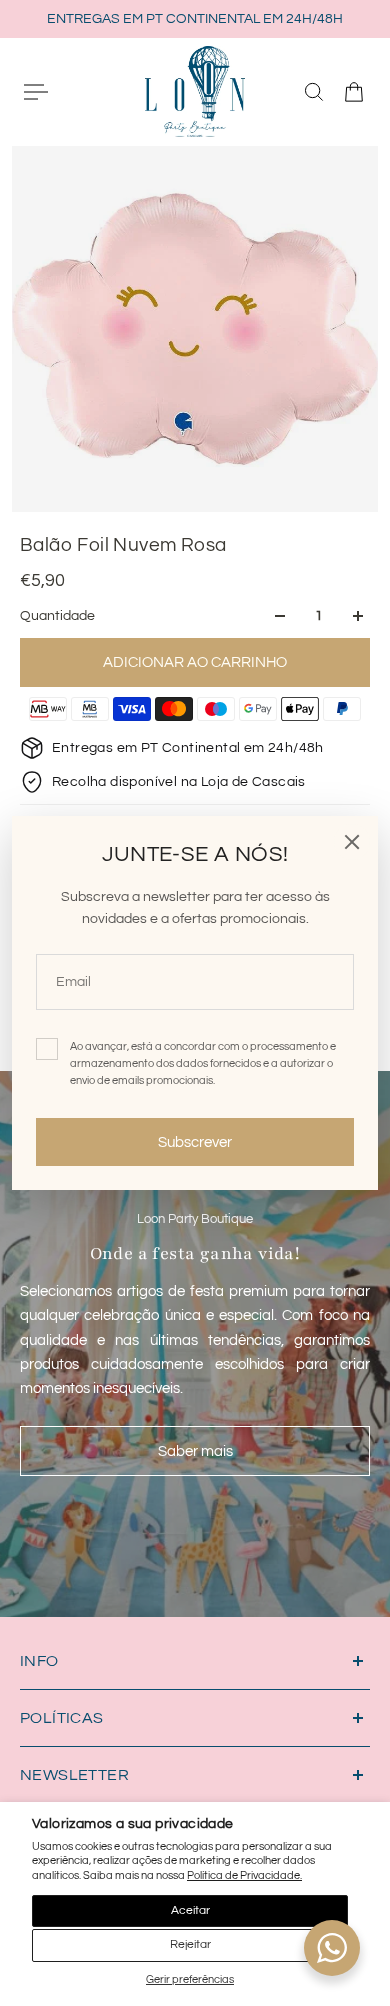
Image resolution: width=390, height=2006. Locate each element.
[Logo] (195, 91)
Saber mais (195, 1451)
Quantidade (57, 616)
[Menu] (36, 92)
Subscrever (195, 1142)
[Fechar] (352, 842)
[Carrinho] (354, 92)
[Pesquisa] (314, 92)
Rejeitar (190, 1944)
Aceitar (190, 1910)
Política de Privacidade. (244, 1875)
